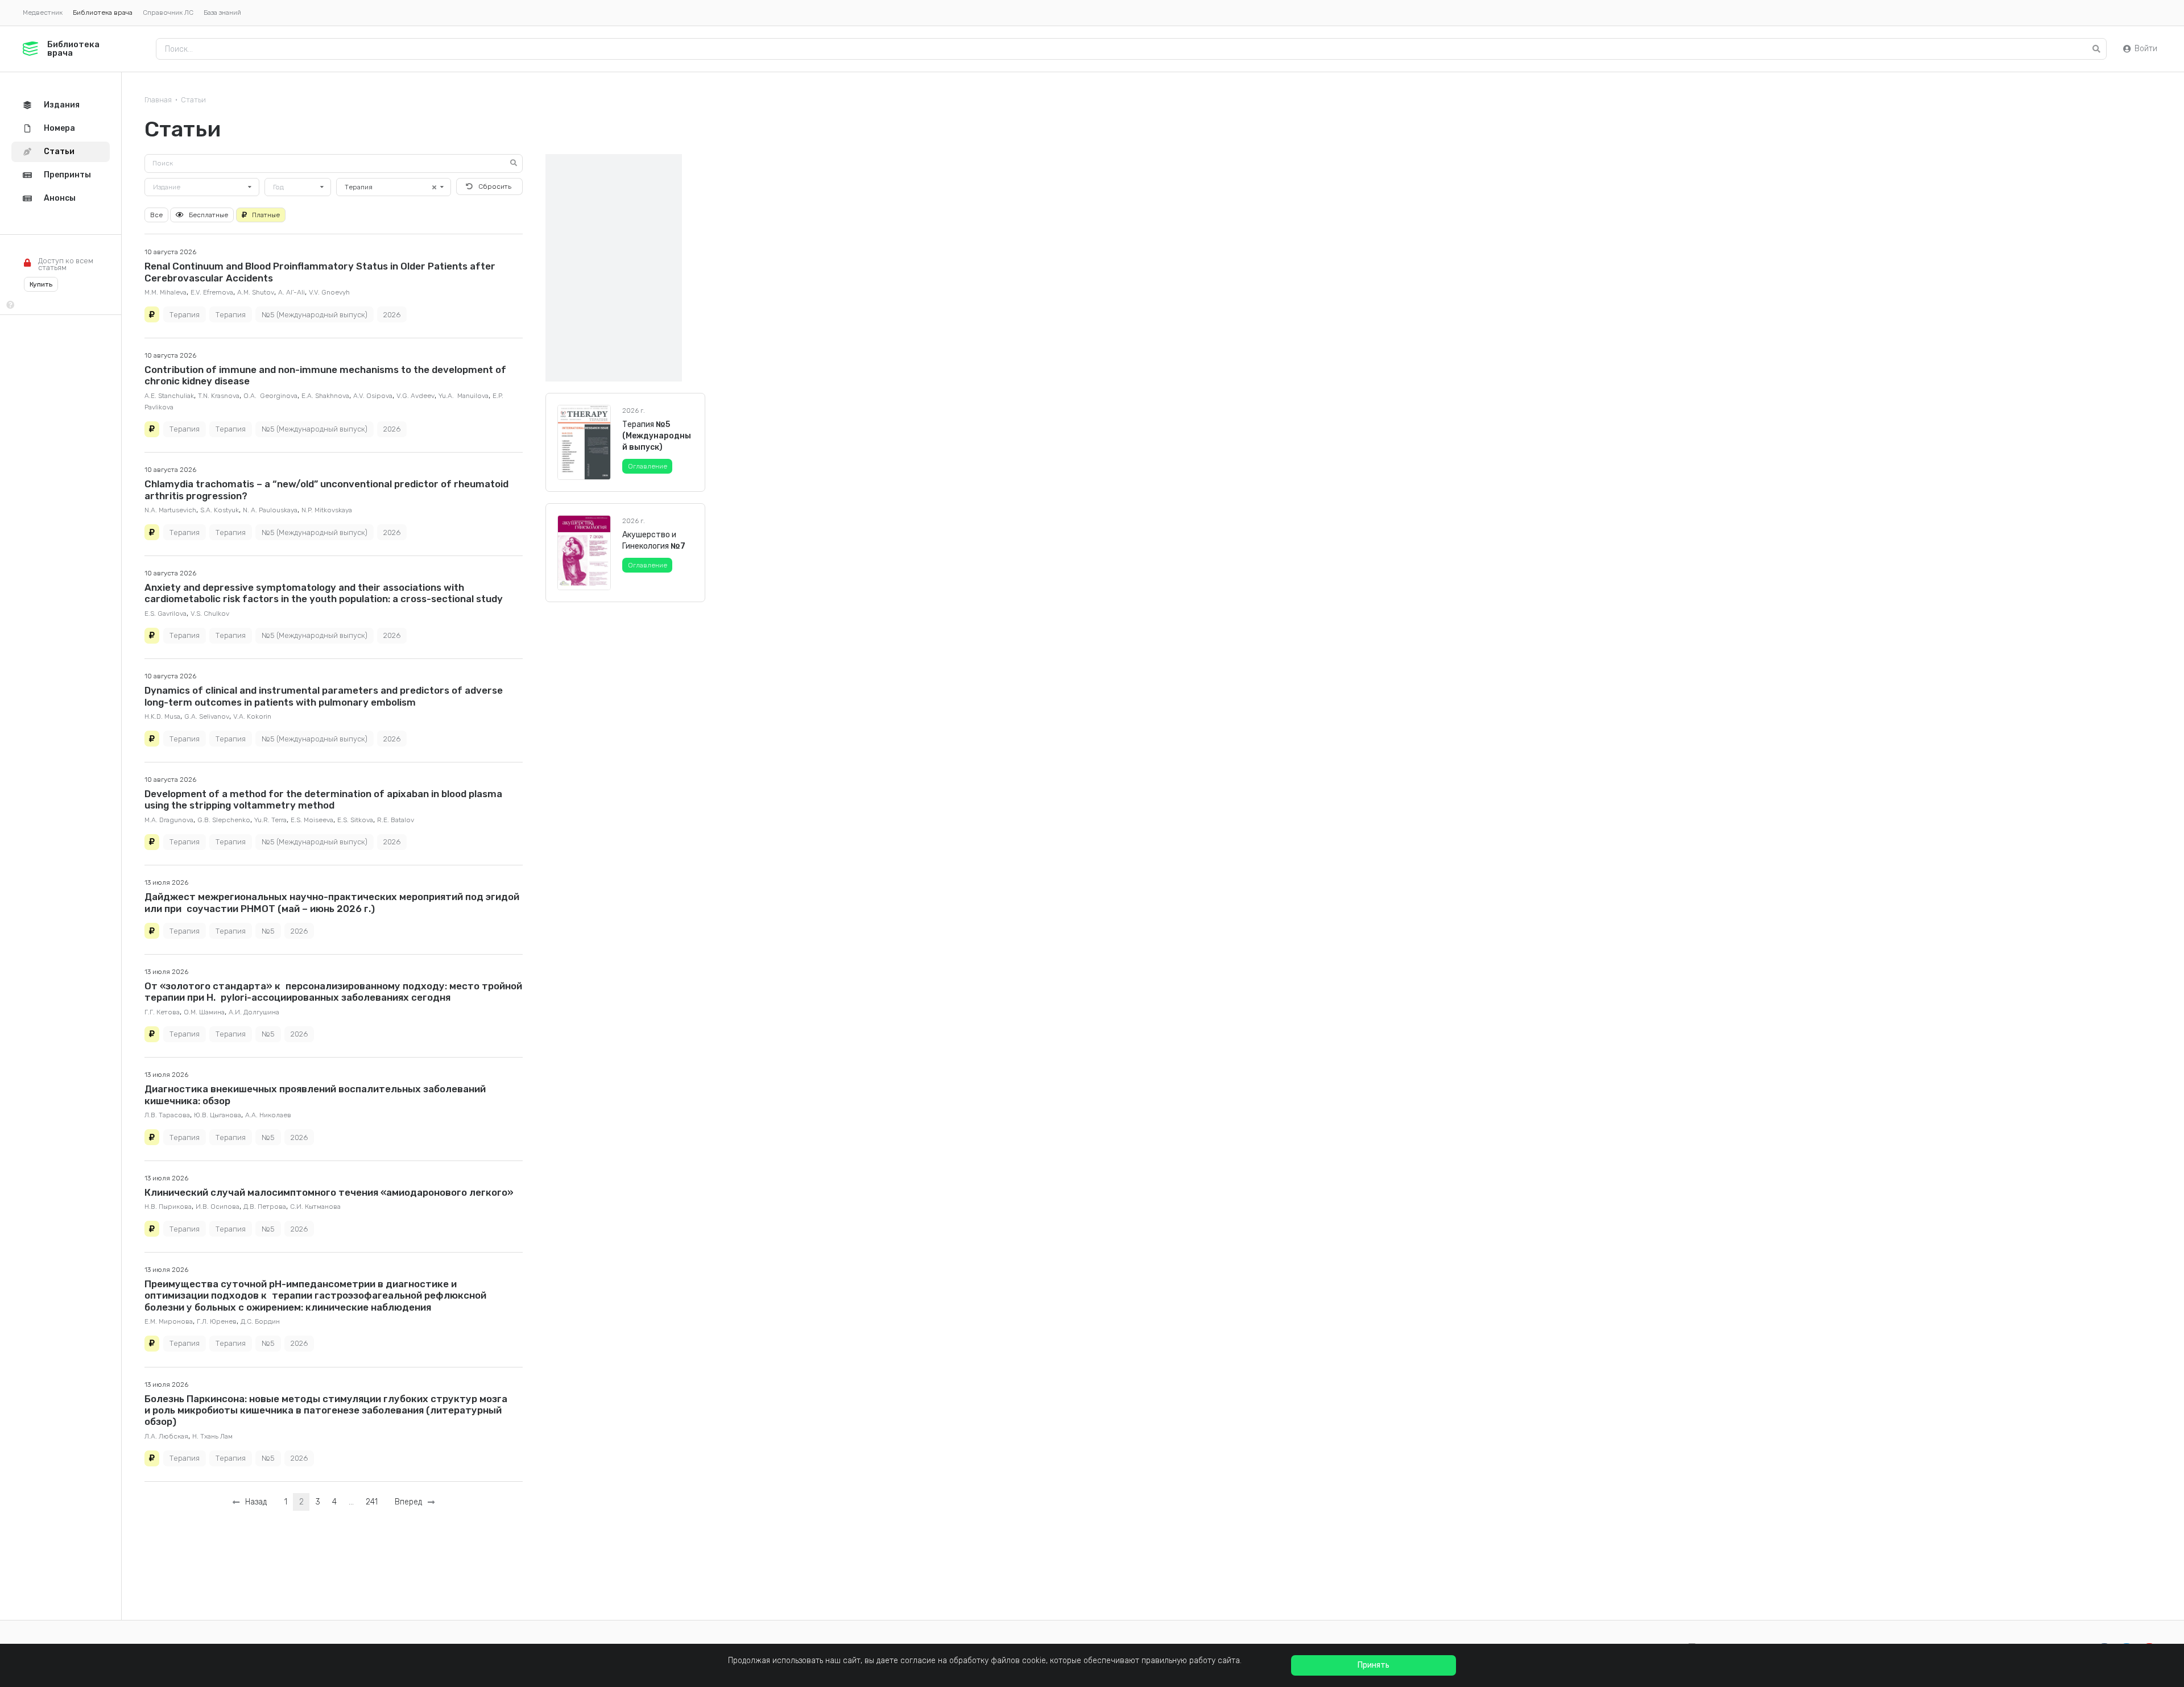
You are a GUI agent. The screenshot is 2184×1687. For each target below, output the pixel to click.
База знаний (222, 13)
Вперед (411, 1502)
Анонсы (60, 198)
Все (156, 215)
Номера (59, 128)
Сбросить (495, 186)
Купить (41, 284)
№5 (268, 931)
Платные (266, 215)
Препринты (67, 175)
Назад (254, 1502)
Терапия (185, 315)
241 (372, 1502)
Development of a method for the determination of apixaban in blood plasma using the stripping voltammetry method (323, 799)
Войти (2146, 49)
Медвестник (43, 13)
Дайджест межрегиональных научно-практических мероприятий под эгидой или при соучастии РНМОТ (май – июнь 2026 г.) (332, 902)
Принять (1374, 1665)
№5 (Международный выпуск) (315, 315)
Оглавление (648, 466)
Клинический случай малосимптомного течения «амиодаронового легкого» (329, 1192)
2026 (392, 315)
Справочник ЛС (168, 13)
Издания (62, 105)
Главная (158, 100)
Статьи (193, 100)
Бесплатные (208, 215)
